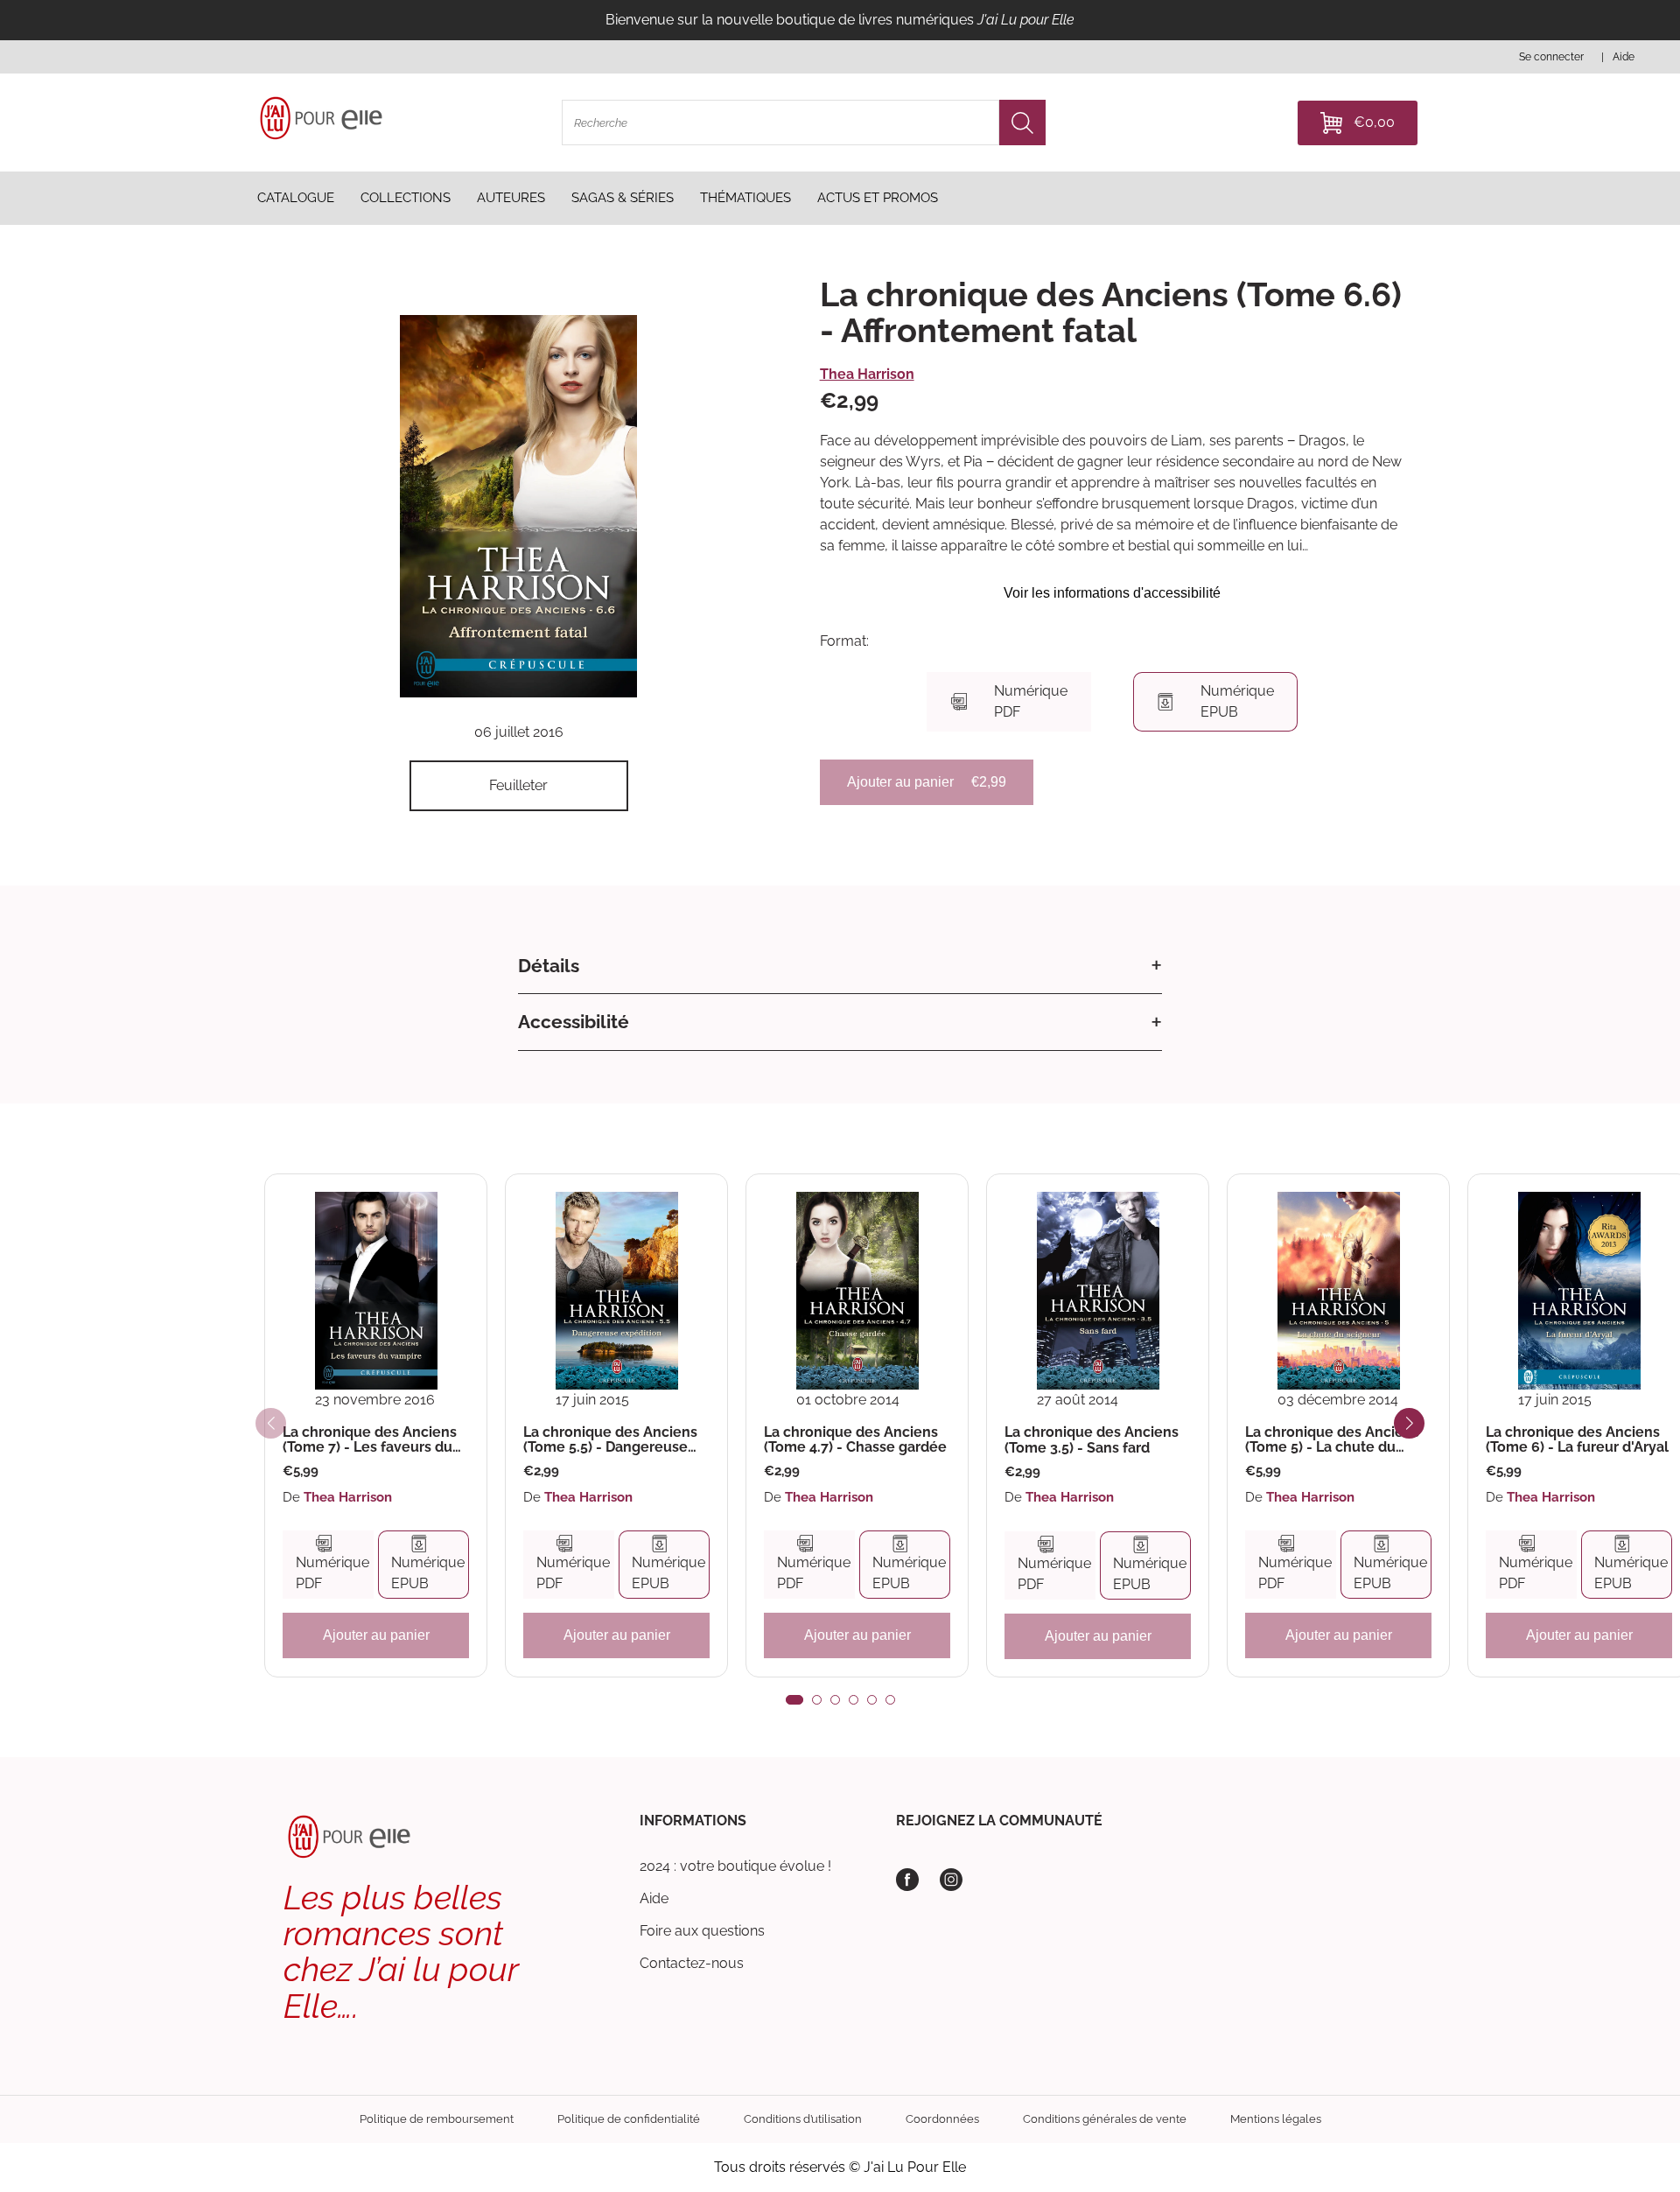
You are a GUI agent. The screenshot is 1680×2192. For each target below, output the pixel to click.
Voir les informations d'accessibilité (1112, 593)
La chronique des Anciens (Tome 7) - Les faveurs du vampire (370, 1440)
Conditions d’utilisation (803, 2119)
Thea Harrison (867, 374)
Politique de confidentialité (629, 2119)
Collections (406, 198)
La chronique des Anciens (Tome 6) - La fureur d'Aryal (1577, 1440)
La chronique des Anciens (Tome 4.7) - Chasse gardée (855, 1440)
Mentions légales (1276, 2119)
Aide (654, 1898)
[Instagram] (951, 1880)
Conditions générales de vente (1105, 2119)
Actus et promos (878, 198)
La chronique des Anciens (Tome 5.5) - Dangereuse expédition (610, 1440)
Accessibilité (574, 1022)
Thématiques (745, 198)
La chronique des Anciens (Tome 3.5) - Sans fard (1092, 1440)
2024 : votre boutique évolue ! (735, 1866)
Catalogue (296, 198)
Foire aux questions (702, 1931)
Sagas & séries (623, 198)
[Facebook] (907, 1880)
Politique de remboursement (437, 2119)
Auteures (511, 198)
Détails (549, 966)
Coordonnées (942, 2119)
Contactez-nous (692, 1963)
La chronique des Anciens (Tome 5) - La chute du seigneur (1332, 1440)
